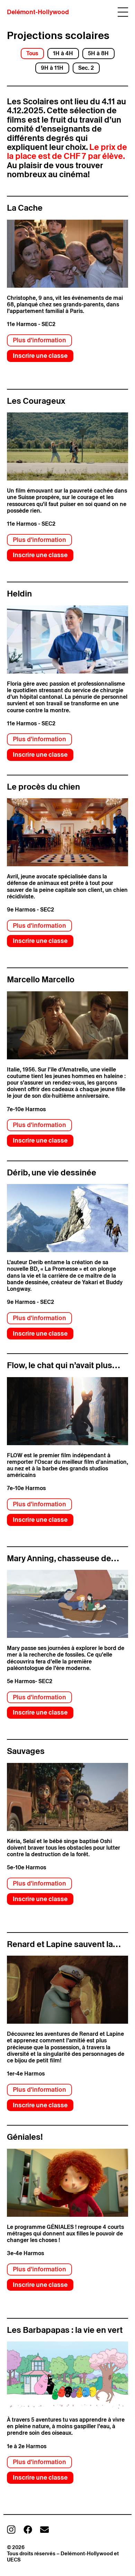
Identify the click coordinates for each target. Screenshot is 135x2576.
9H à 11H (52, 68)
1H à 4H (63, 53)
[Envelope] (44, 2530)
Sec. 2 (86, 68)
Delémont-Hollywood (38, 12)
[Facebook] (28, 2530)
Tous (32, 53)
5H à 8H (98, 53)
